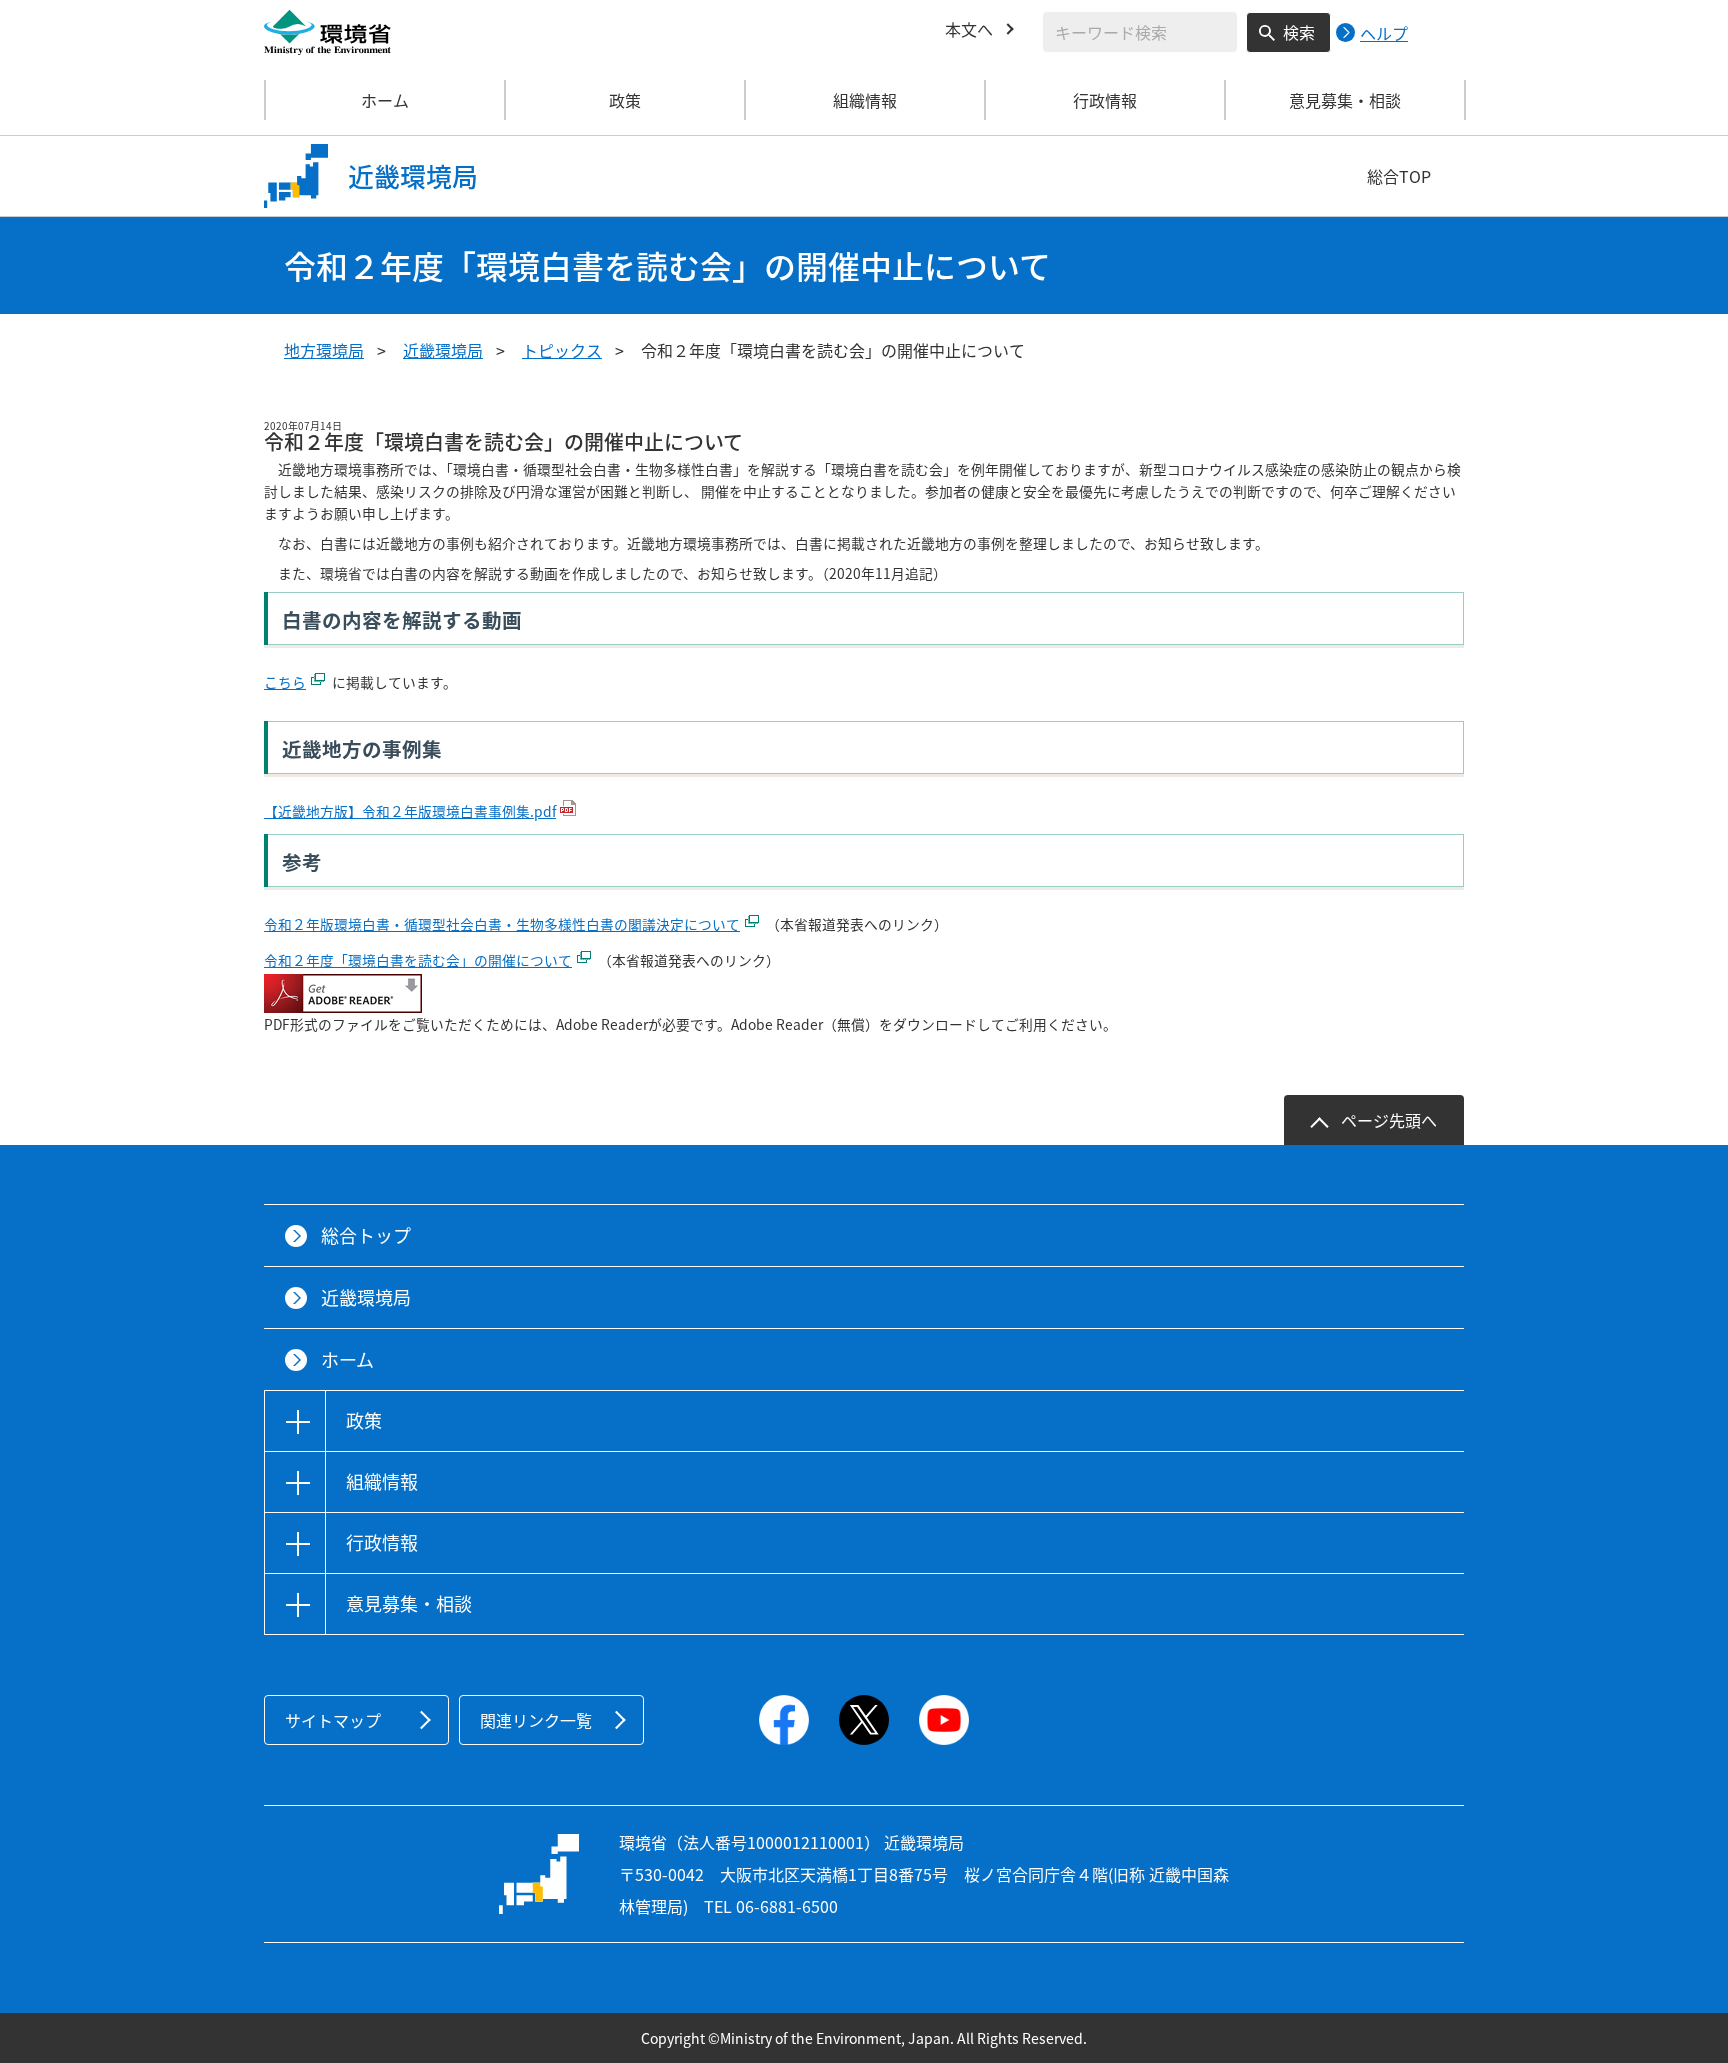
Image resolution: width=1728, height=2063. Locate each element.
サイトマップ (333, 1720)
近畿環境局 (443, 350)
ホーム (385, 100)
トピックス (562, 350)
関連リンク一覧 (536, 1720)
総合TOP (1399, 176)
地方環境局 (324, 350)
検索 (1299, 32)
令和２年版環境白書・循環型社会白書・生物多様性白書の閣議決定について (502, 924)
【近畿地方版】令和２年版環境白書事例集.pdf (410, 811)
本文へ (969, 29)
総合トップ (366, 1235)
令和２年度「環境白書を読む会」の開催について (418, 960)
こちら (285, 682)
